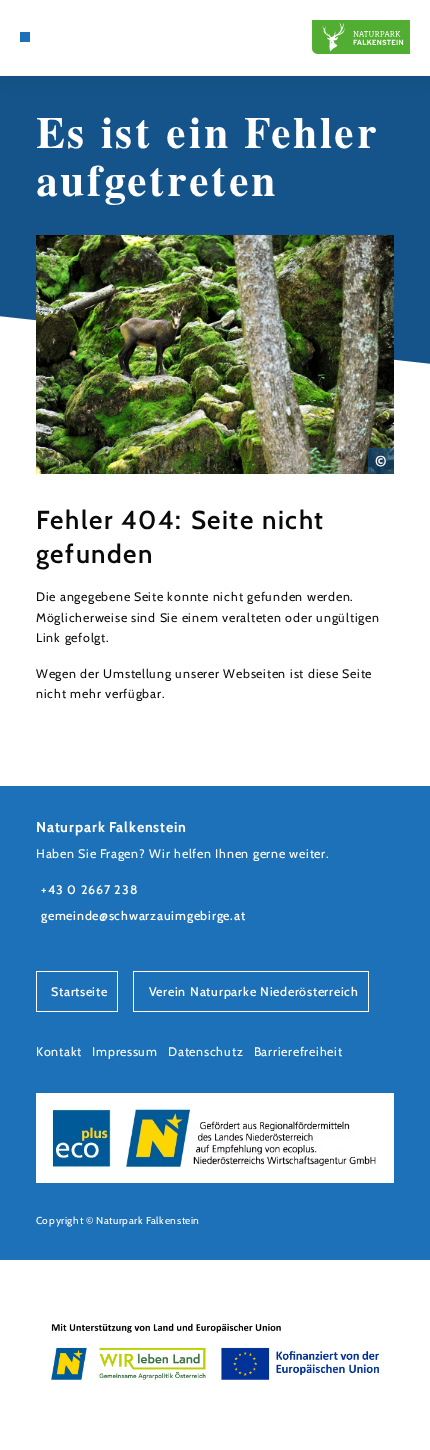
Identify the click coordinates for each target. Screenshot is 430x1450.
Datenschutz (205, 1051)
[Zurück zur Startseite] (361, 37)
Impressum (125, 1051)
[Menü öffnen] (25, 37)
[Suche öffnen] (56, 37)
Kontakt (59, 1051)
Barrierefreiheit (298, 1051)
